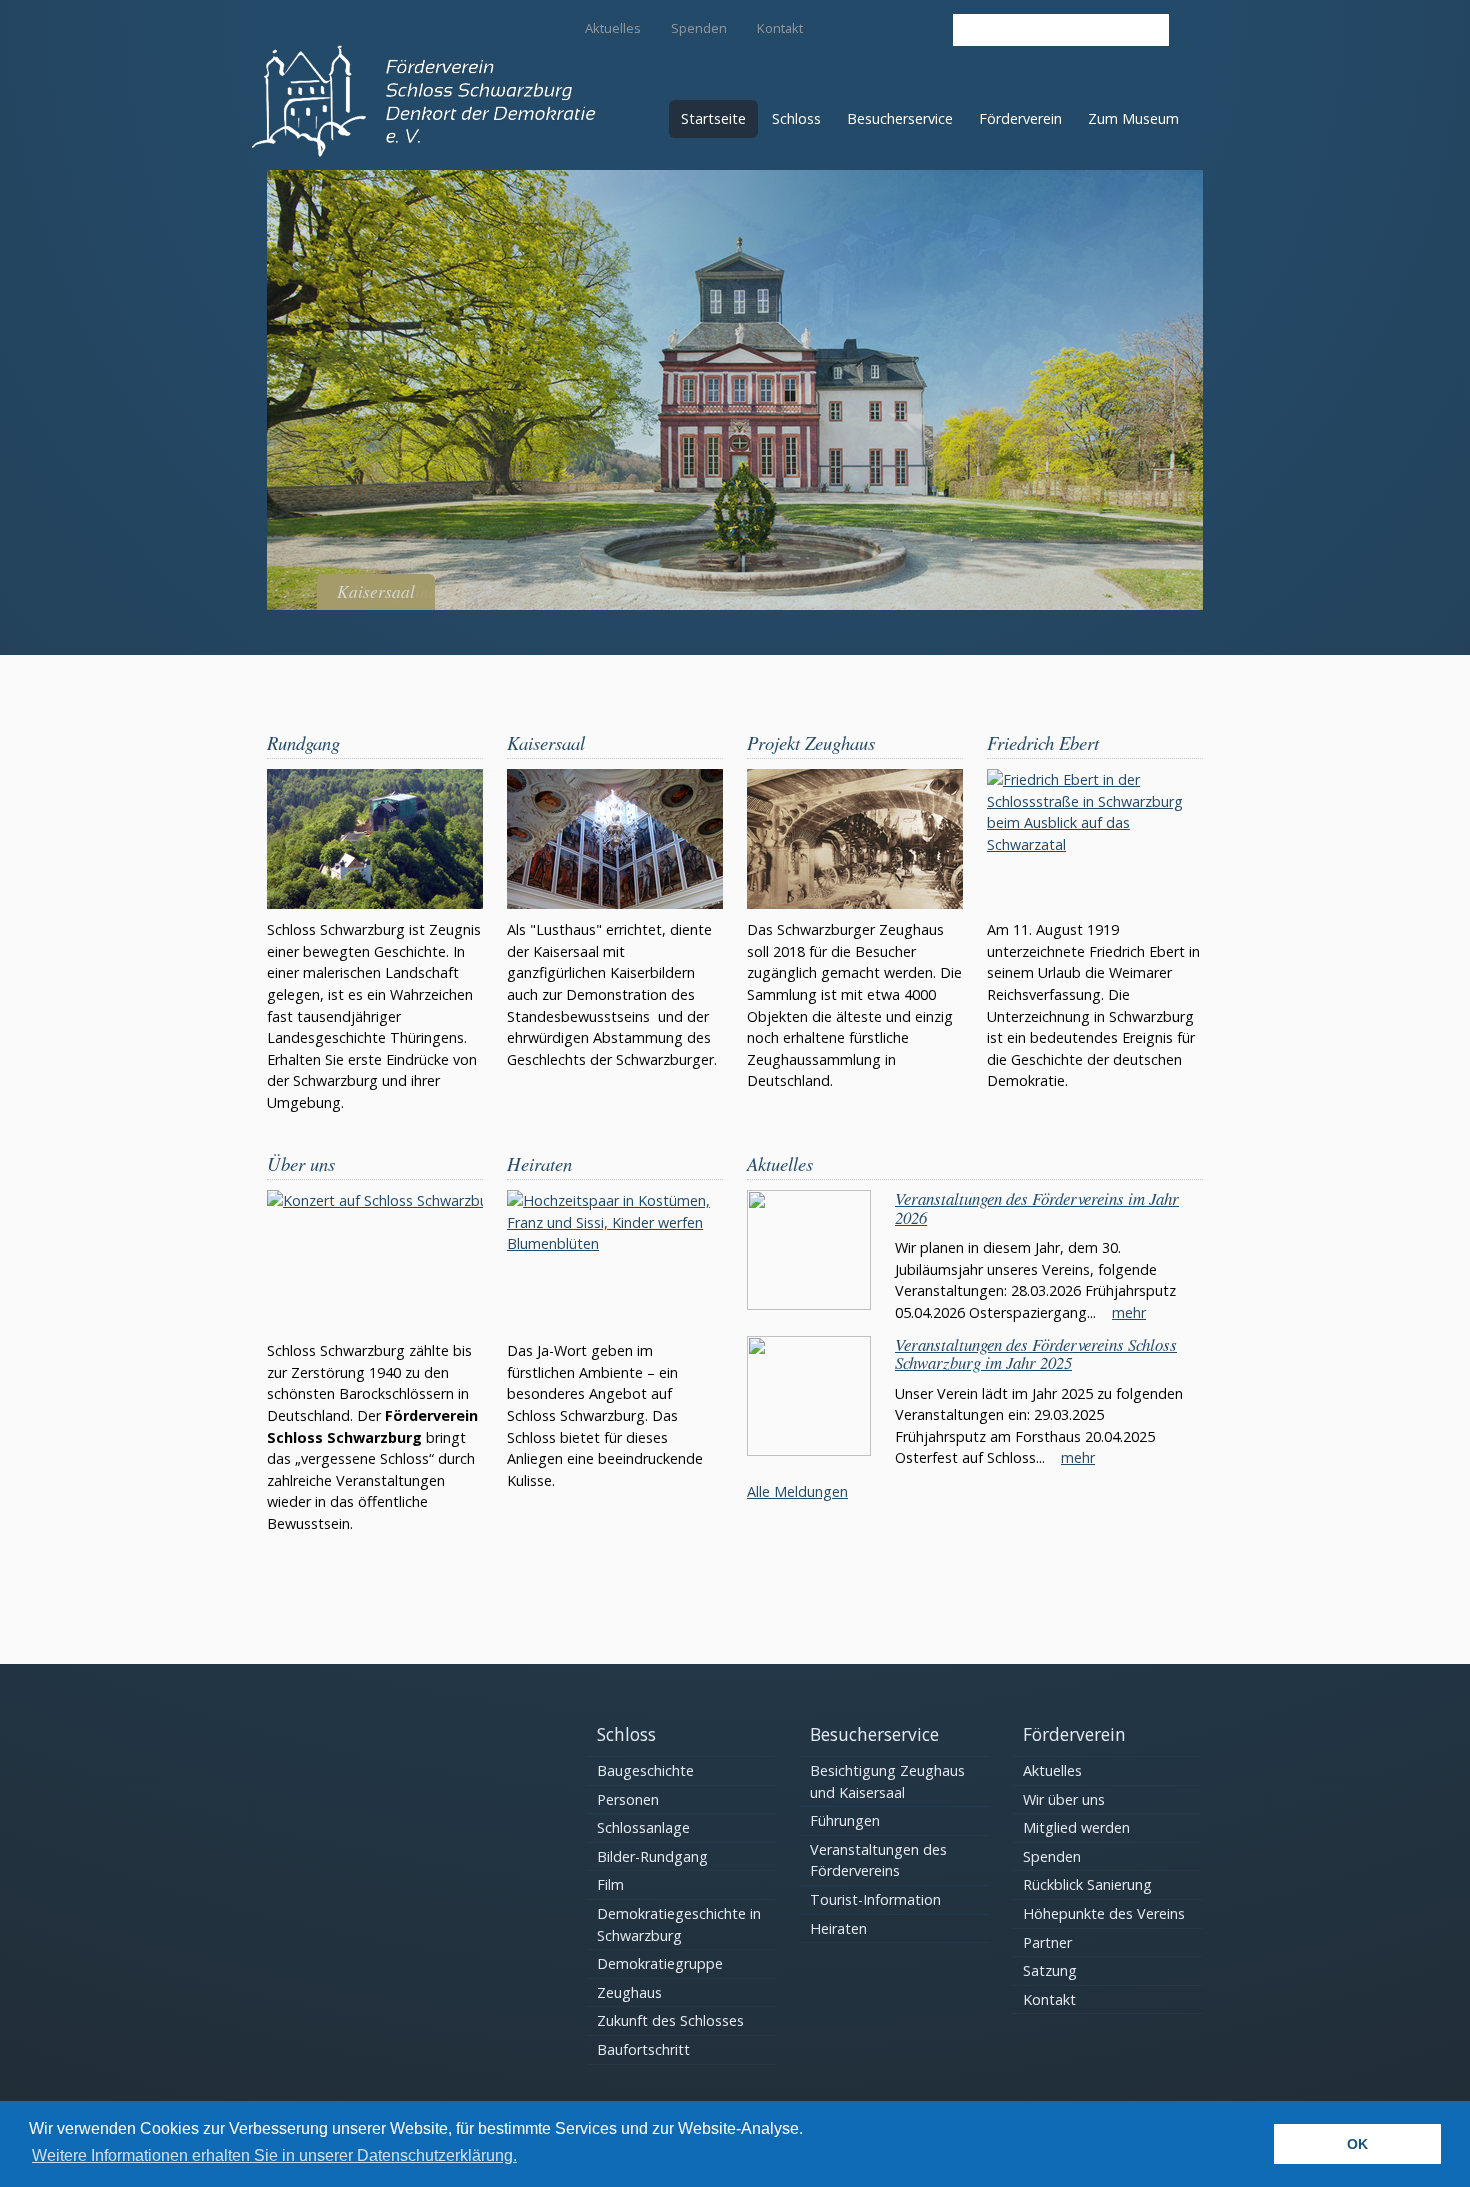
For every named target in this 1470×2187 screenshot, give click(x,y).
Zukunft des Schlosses (670, 2020)
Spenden (699, 28)
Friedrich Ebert (1043, 742)
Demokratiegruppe (660, 1963)
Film (610, 1884)
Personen (628, 1799)
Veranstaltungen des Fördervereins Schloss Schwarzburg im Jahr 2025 (1036, 1354)
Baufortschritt (643, 2049)
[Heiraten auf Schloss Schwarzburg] (615, 1260)
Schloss (796, 118)
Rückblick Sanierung (1087, 1884)
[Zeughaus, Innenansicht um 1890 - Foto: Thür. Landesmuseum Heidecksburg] (855, 839)
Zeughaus (629, 1992)
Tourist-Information (875, 1899)
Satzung (1050, 1970)
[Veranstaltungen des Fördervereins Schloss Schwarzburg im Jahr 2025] (809, 1450)
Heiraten (539, 1163)
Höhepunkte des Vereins (1104, 1913)
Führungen (845, 1820)
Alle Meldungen (797, 1491)
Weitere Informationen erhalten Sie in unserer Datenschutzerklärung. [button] (274, 2155)
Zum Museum (1133, 118)
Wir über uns (1064, 1799)
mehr (1129, 1312)
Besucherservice (900, 118)
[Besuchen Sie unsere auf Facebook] (924, 27)
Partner (1047, 1942)
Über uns (301, 1163)
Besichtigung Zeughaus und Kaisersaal (887, 1781)
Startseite (713, 118)
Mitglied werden (1076, 1827)
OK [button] (1357, 2144)
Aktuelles (613, 28)
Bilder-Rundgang (652, 1856)
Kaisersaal (546, 742)
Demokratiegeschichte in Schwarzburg (679, 1924)
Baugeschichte (645, 1770)
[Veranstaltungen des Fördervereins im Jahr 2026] (809, 1304)
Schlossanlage (643, 1827)
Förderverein (1020, 118)
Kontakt (780, 28)
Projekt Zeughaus (811, 742)
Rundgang (303, 742)
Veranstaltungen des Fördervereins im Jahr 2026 (1037, 1208)
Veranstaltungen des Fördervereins (878, 1860)
